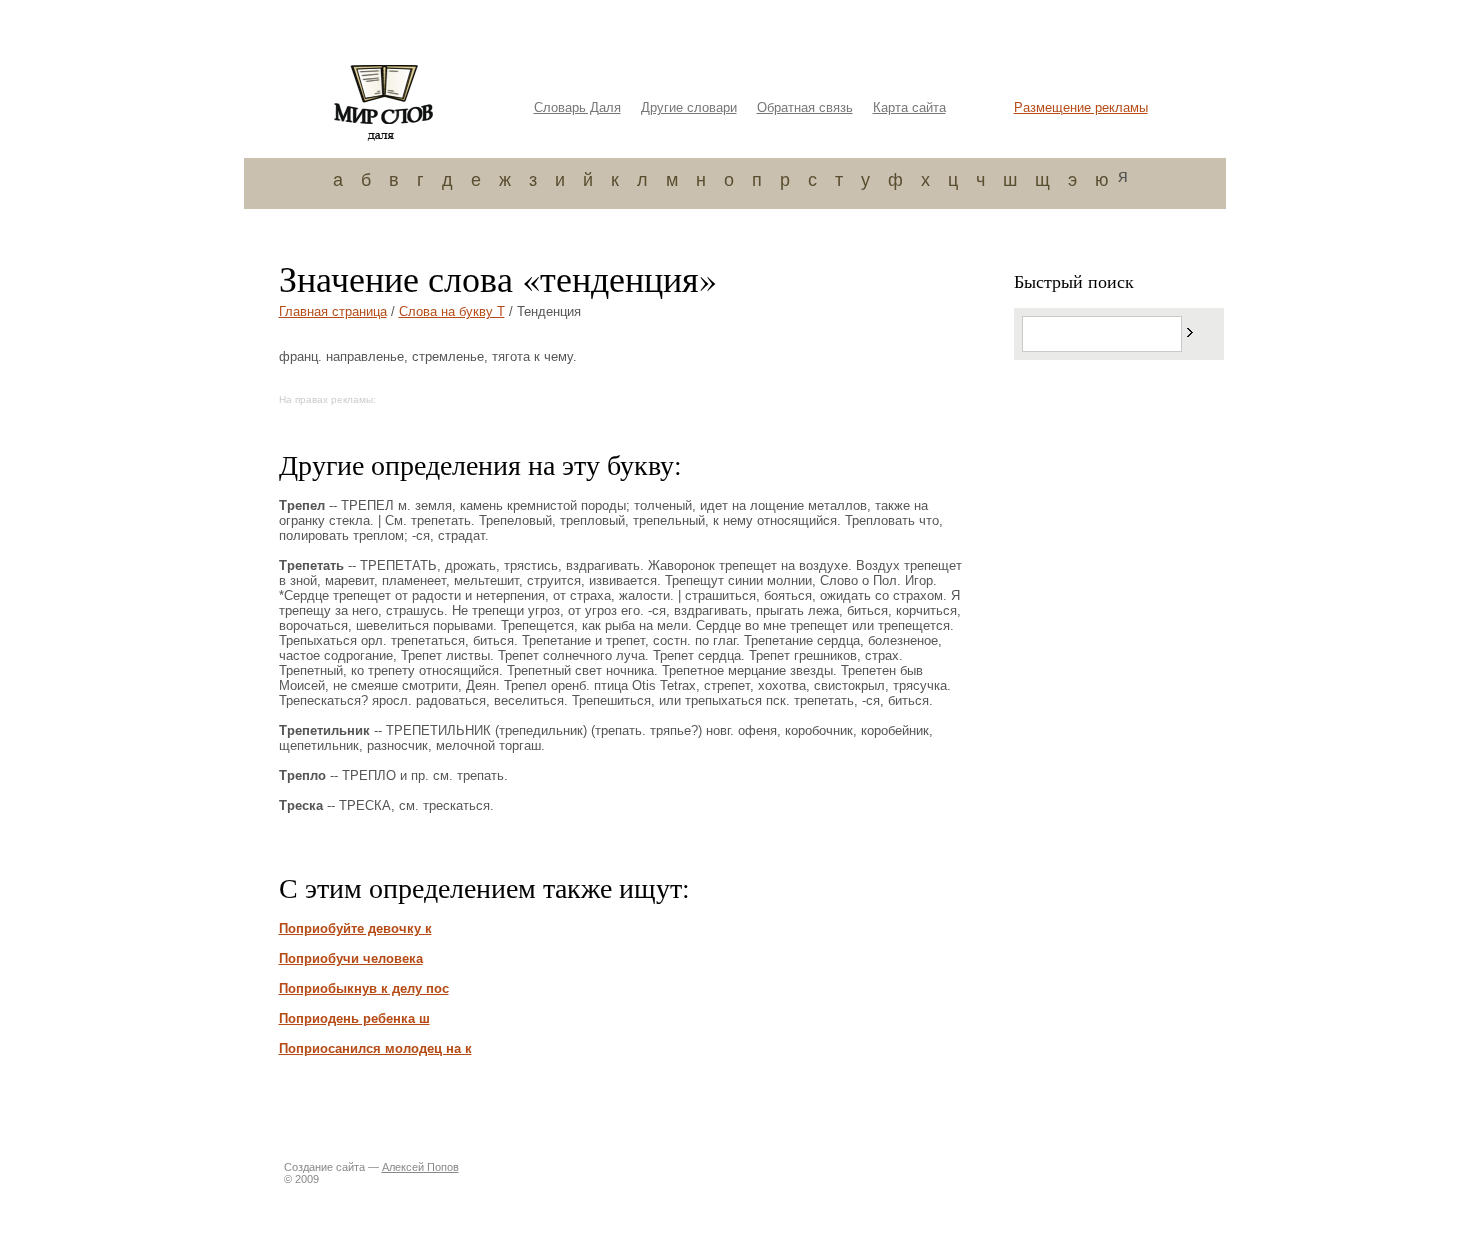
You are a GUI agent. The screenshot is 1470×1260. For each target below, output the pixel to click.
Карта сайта (909, 107)
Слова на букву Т (452, 311)
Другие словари (689, 107)
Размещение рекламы (1081, 107)
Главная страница (333, 311)
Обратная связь (805, 107)
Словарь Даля (577, 107)
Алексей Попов (420, 1167)
